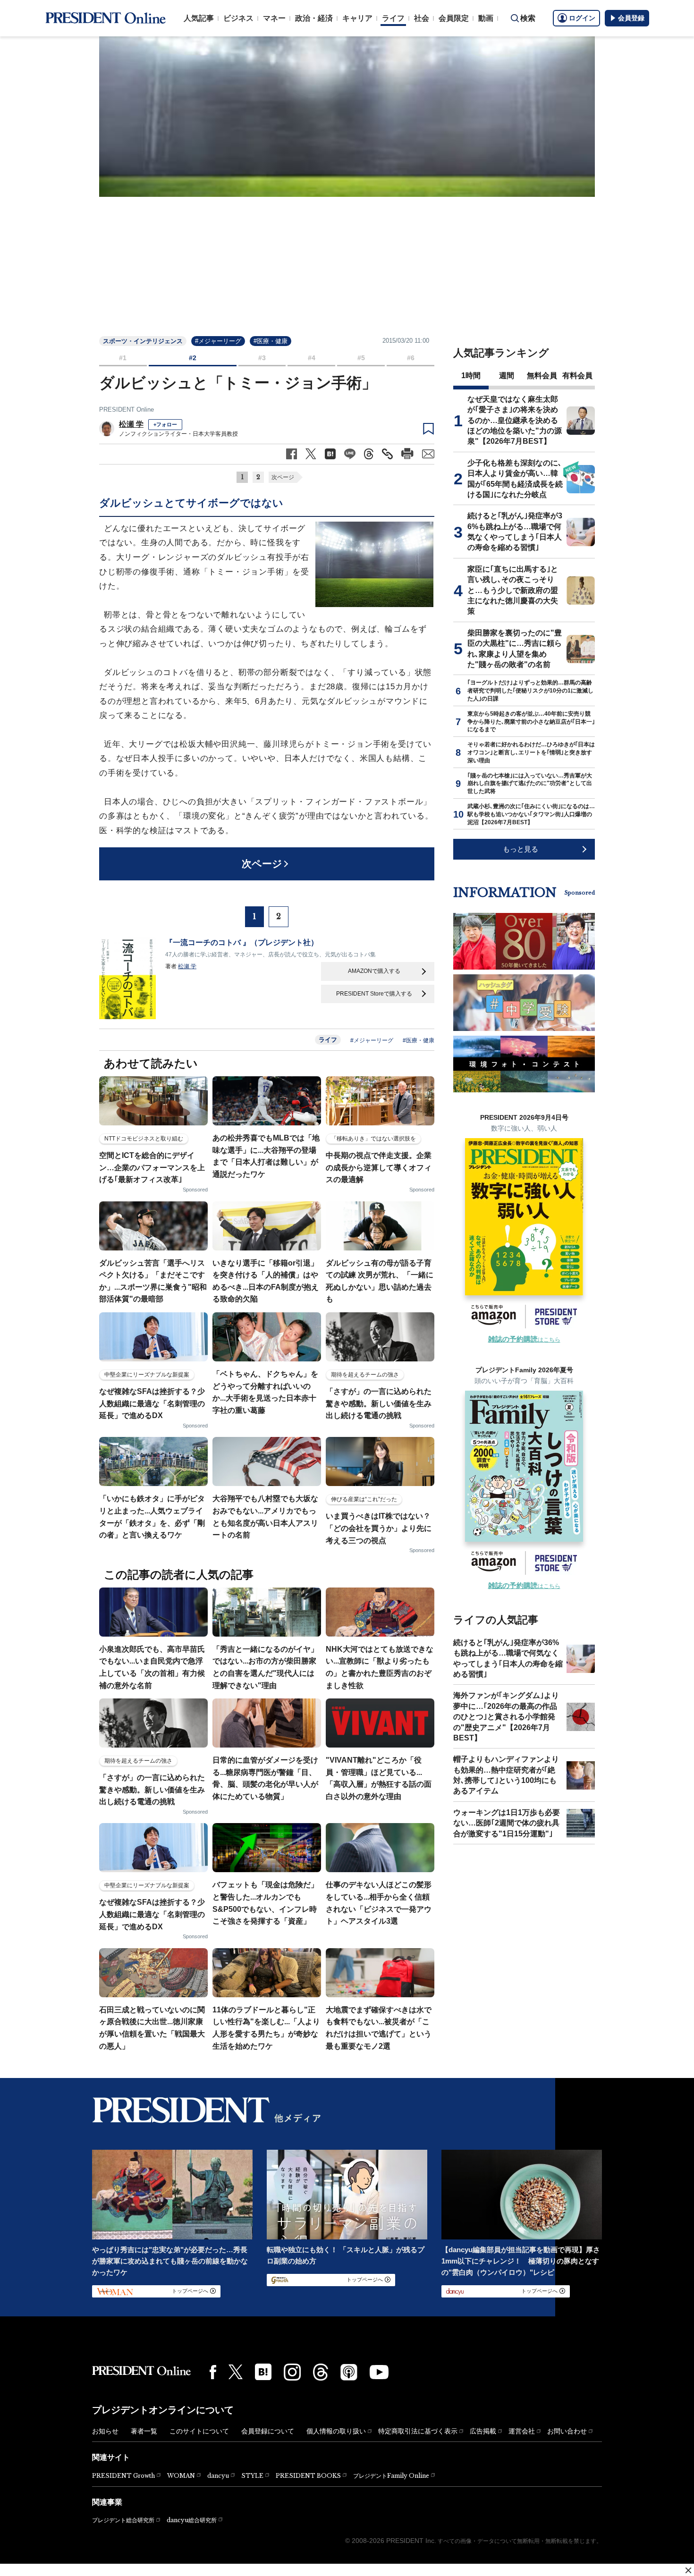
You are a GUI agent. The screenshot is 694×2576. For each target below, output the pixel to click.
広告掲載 (483, 2431)
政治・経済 (314, 18)
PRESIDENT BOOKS (308, 2476)
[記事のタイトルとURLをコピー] (387, 454)
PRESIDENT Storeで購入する (374, 994)
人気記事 (199, 18)
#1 (123, 358)
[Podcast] (349, 2372)
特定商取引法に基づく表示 (418, 2431)
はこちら (524, 1340)
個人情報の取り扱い (336, 2431)
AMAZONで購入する (374, 971)
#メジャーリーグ (218, 341)
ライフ (393, 18)
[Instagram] (292, 2372)
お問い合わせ (567, 2431)
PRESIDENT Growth (123, 2476)
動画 (486, 18)
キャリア (357, 18)
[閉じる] (688, 2570)
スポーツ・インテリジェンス (143, 341)
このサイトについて (199, 2431)
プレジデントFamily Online (391, 2476)
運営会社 (522, 2431)
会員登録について (268, 2431)
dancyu (218, 2476)
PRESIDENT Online (127, 410)
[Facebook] (213, 2372)
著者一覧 (144, 2431)
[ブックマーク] (428, 429)
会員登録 (631, 18)
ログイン (582, 18)
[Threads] (321, 2372)
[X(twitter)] (236, 2372)
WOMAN (181, 2476)
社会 (422, 18)
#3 (262, 358)
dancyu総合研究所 (192, 2520)
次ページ (283, 477)
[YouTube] (379, 2372)
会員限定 (454, 18)
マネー (274, 18)
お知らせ (105, 2431)
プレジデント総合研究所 (123, 2520)
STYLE (252, 2476)
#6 (411, 358)
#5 (361, 358)
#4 (312, 358)
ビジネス (238, 18)
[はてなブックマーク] (263, 2372)
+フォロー (165, 424)
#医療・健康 (271, 341)
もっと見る (520, 849)
